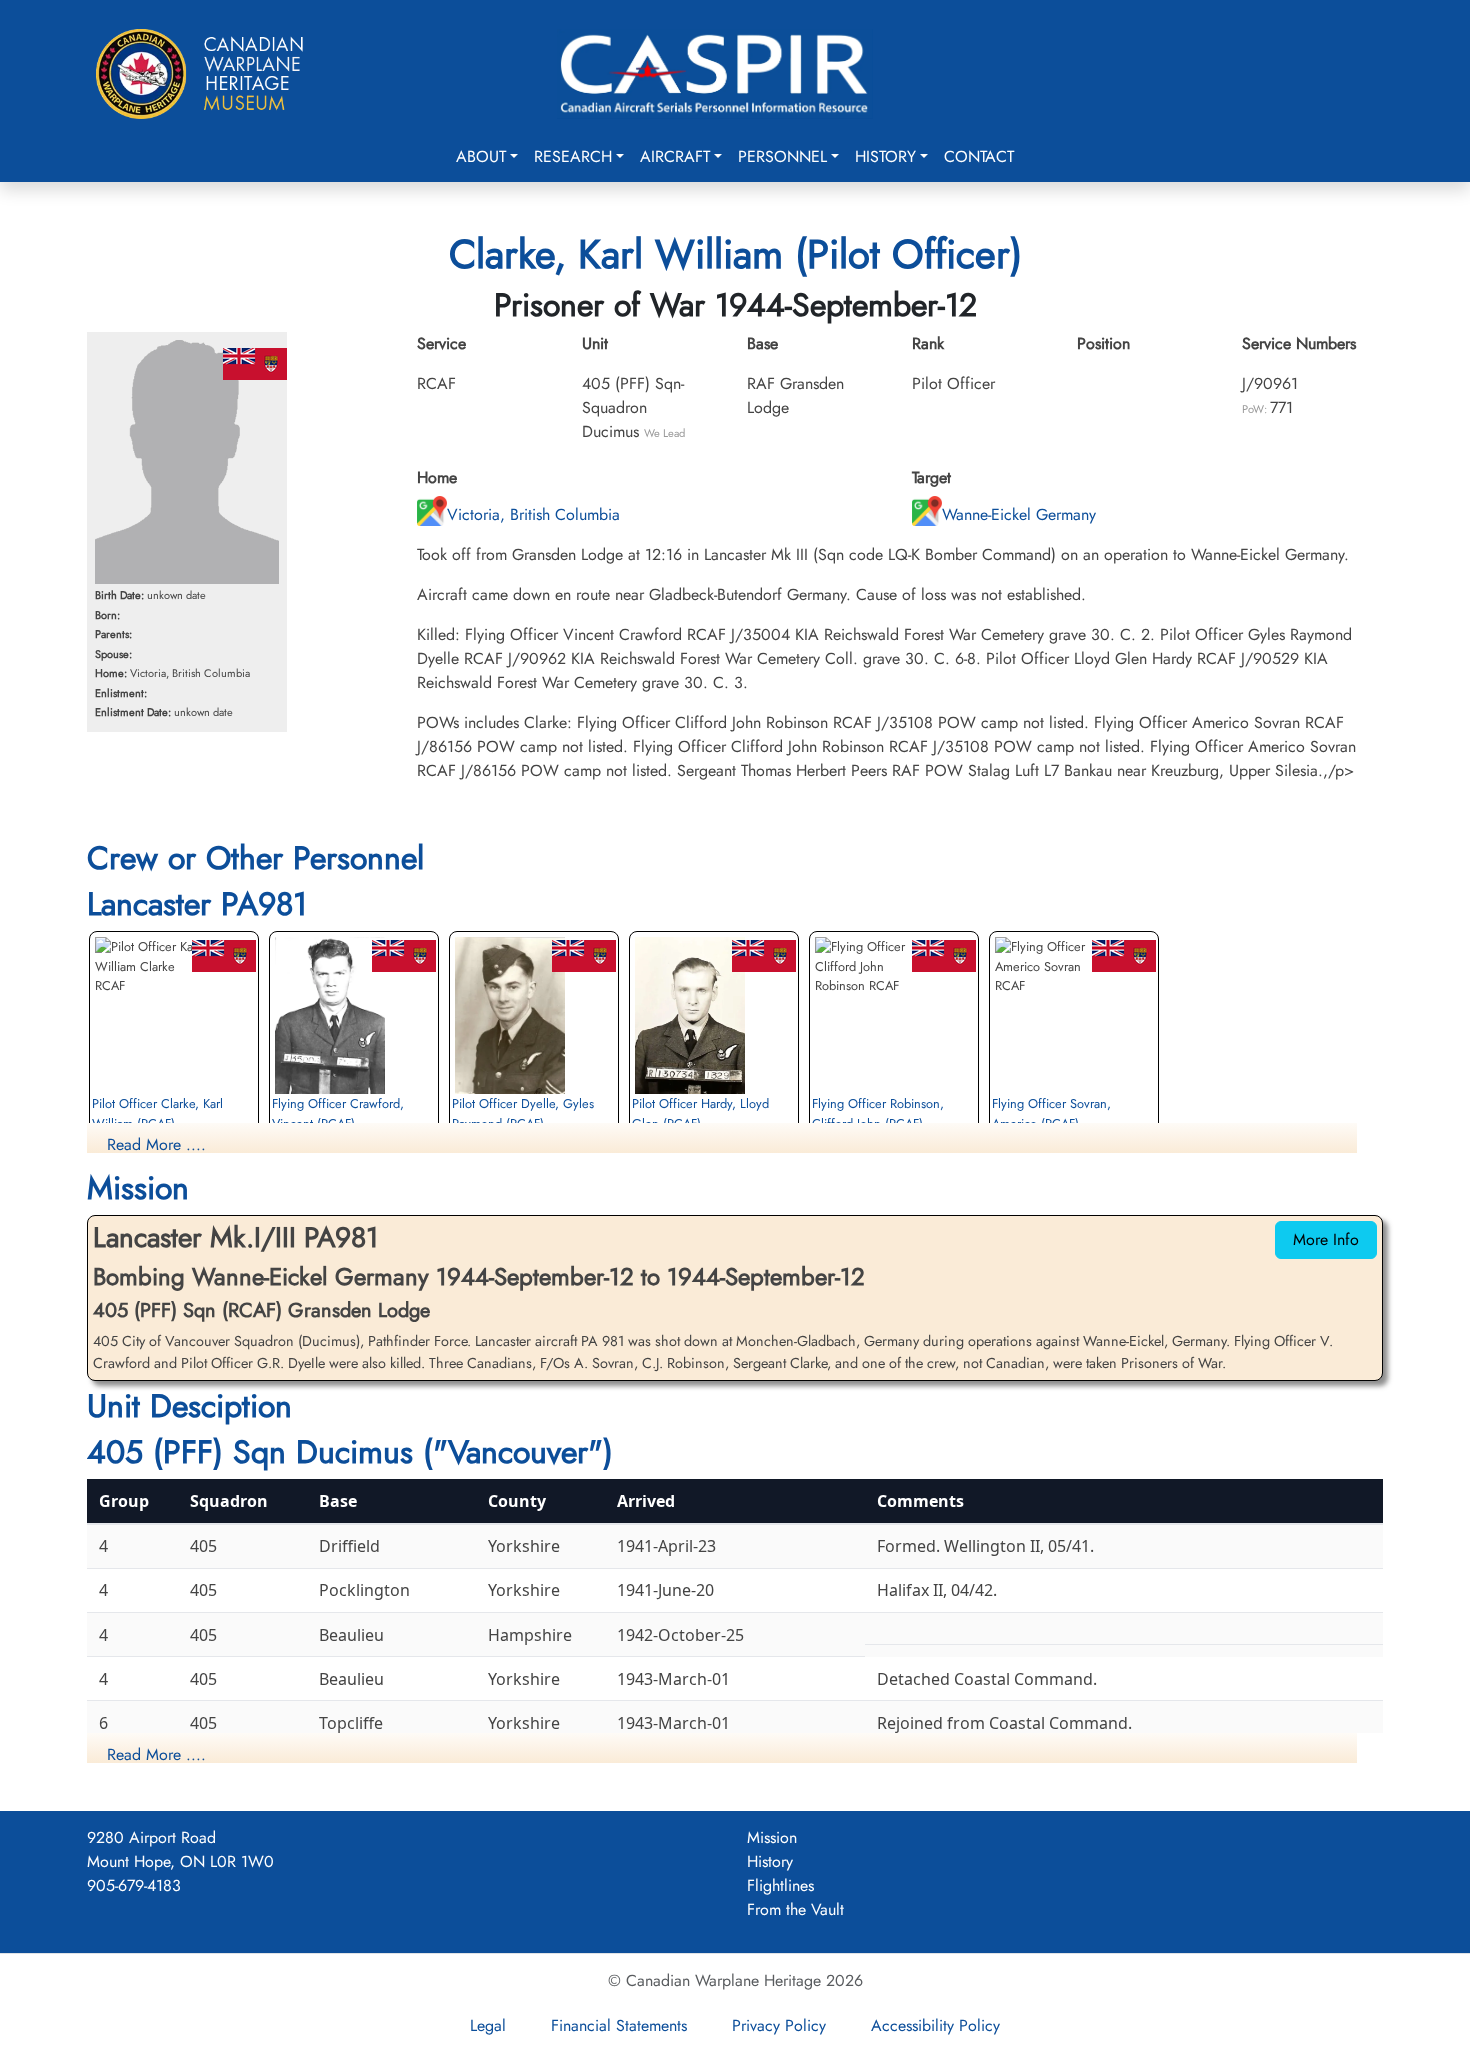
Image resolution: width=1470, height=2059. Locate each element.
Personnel (782, 156)
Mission (772, 1837)
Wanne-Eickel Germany (1019, 514)
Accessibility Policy (935, 2025)
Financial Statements (619, 2025)
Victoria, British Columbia (533, 514)
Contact (979, 156)
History (885, 156)
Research (573, 156)
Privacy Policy (779, 2025)
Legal (488, 2025)
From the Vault (795, 1909)
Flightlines (780, 1885)
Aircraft (675, 156)
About (481, 156)
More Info (1326, 1239)
